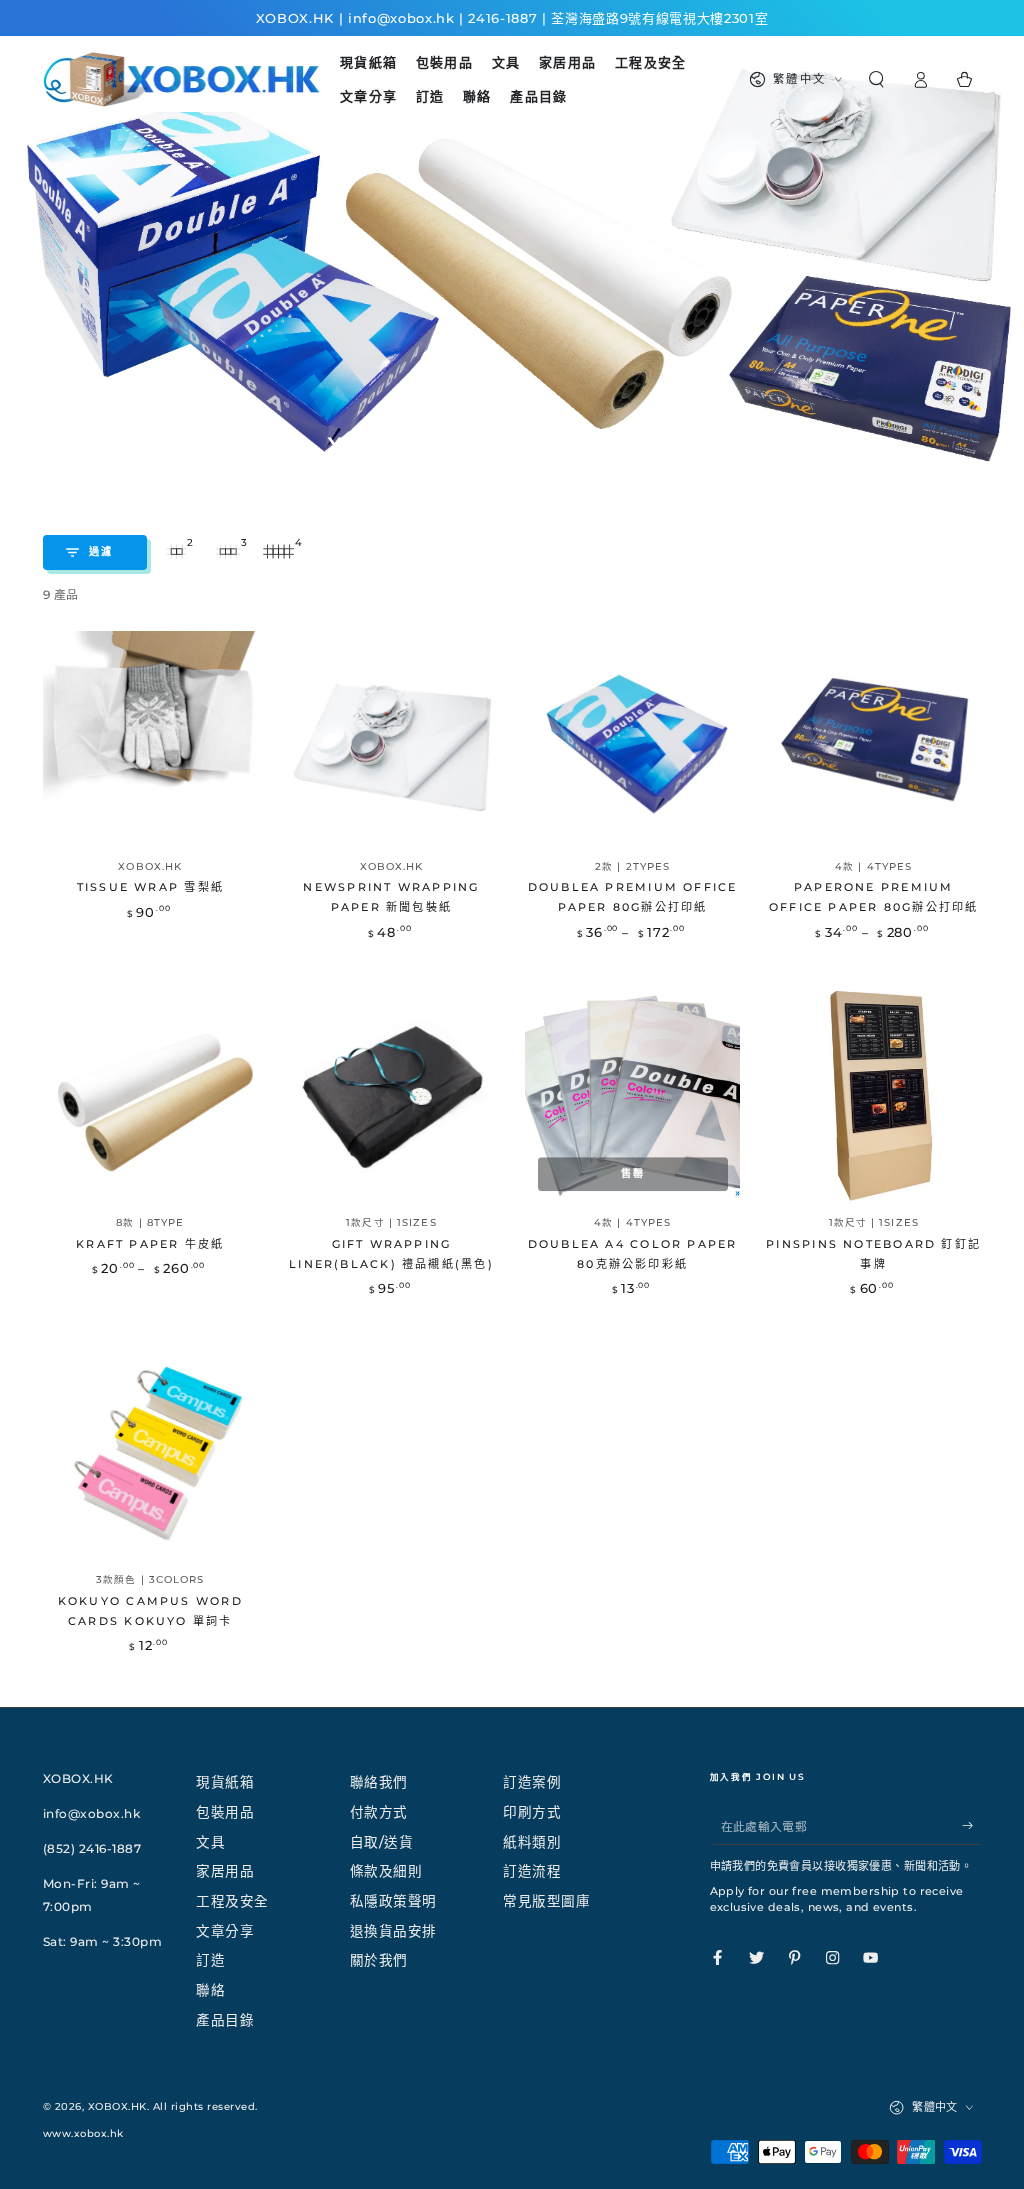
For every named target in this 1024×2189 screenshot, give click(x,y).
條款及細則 (386, 1871)
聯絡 (210, 1990)
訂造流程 (532, 1871)
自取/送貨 (382, 1842)
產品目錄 (225, 2020)
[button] (876, 79)
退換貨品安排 (393, 1931)
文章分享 (225, 1931)
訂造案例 (532, 1782)
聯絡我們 (379, 1782)
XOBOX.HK (117, 2106)
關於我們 (379, 1960)
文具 (210, 1842)
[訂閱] (972, 1825)
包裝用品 (225, 1812)
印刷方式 (532, 1812)
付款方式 (379, 1812)
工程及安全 (232, 1901)
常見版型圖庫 (546, 1901)
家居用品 (225, 1871)
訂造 (210, 1960)
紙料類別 (532, 1842)
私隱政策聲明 (393, 1901)
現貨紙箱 (225, 1782)
